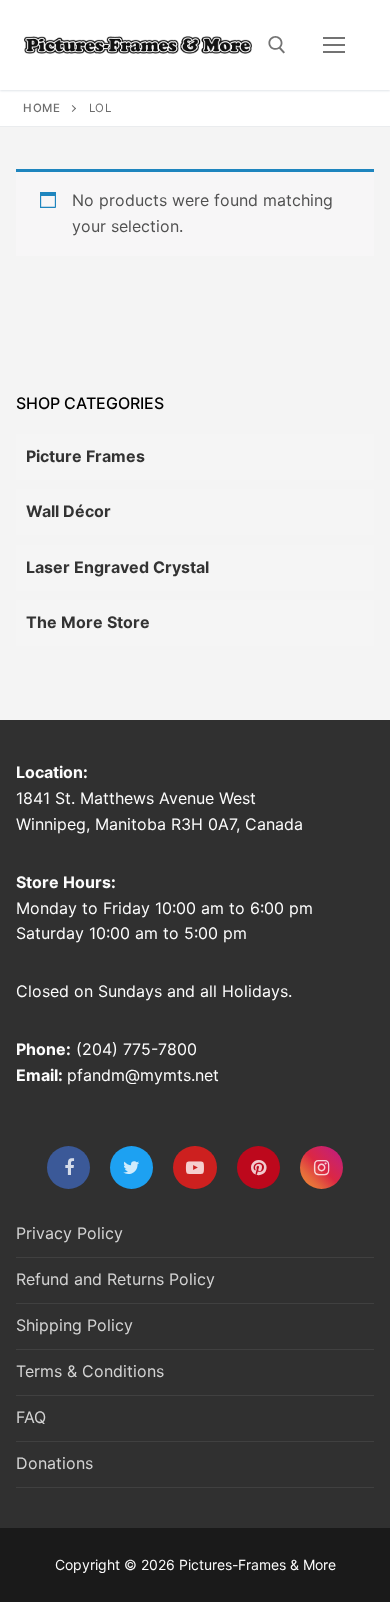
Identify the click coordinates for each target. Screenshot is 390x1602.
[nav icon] (334, 45)
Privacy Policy (69, 1233)
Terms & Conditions (90, 1371)
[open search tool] (277, 45)
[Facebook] (68, 1167)
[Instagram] (321, 1167)
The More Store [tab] (88, 622)
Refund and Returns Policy (115, 1279)
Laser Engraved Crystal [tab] (117, 567)
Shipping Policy (74, 1325)
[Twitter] (131, 1167)
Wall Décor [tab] (68, 511)
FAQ (31, 1417)
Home (41, 108)
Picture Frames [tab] (85, 456)
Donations (54, 1463)
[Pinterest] (258, 1167)
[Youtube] (194, 1167)
